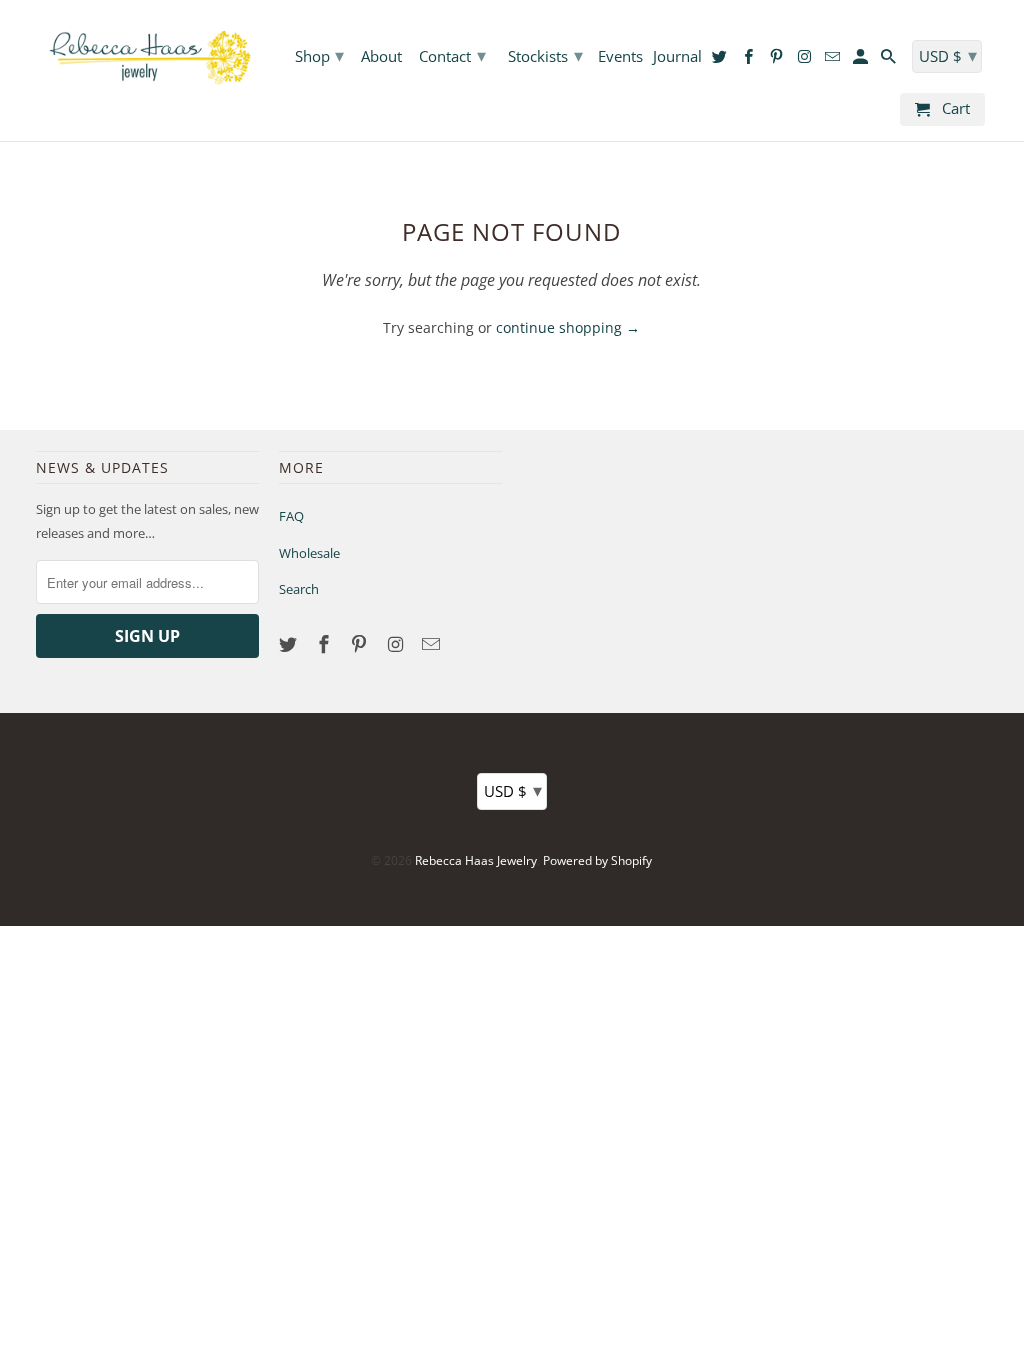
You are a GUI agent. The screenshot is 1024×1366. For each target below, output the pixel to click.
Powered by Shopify (597, 860)
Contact (452, 55)
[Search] (890, 60)
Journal (677, 57)
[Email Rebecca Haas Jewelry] (433, 644)
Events (620, 57)
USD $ (513, 790)
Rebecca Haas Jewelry (476, 860)
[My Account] (862, 60)
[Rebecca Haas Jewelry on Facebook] (326, 644)
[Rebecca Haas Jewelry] (147, 55)
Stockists (545, 55)
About (381, 57)
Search (299, 589)
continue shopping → (568, 327)
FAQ (291, 516)
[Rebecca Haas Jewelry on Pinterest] (361, 644)
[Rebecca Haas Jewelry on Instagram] (397, 644)
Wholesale (309, 553)
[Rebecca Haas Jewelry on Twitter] (290, 644)
